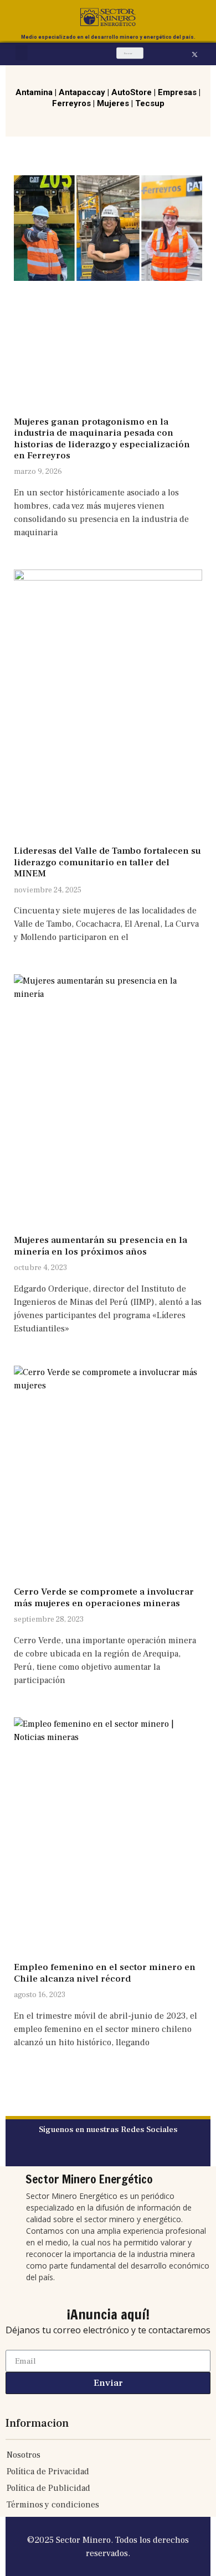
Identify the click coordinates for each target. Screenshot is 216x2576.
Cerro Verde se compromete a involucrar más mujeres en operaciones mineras (104, 1597)
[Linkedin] (207, 54)
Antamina (34, 92)
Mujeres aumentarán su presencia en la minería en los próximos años (101, 1246)
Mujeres (113, 103)
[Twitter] (97, 2155)
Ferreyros (71, 103)
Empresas (177, 92)
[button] (22, 53)
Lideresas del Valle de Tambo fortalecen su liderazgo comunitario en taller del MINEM (107, 862)
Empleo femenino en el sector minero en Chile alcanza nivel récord (105, 1973)
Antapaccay (82, 92)
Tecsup (150, 103)
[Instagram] (170, 54)
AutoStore (132, 92)
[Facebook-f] (182, 54)
